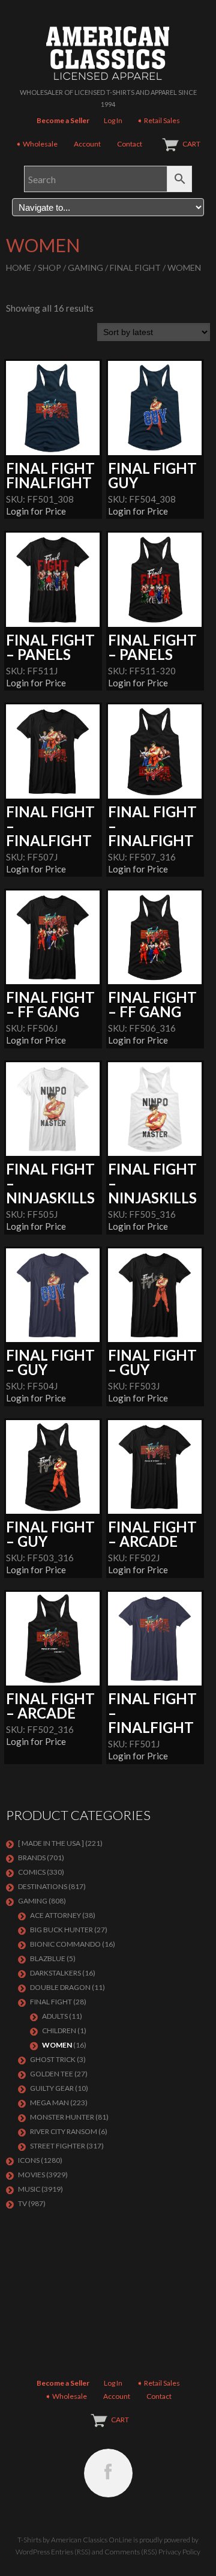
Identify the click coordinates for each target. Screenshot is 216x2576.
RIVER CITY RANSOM (64, 2131)
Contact (130, 144)
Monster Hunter (62, 2117)
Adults (55, 2016)
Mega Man (49, 2103)
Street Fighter (58, 2146)
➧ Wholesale (37, 144)
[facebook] (108, 2473)
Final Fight (135, 268)
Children (59, 2030)
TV (22, 2203)
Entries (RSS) (71, 2552)
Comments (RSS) (131, 2552)
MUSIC (29, 2189)
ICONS (29, 2160)
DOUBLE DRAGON (60, 1987)
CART (191, 144)
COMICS (32, 1872)
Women (57, 2045)
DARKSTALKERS (55, 1973)
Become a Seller (63, 120)
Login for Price (36, 511)
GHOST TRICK (53, 2059)
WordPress (33, 2552)
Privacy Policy (179, 2552)
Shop (49, 268)
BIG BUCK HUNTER (61, 1930)
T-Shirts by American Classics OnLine (75, 2540)
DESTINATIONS (43, 1886)
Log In (113, 120)
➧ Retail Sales (158, 120)
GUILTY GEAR (52, 2088)
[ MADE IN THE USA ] (51, 1843)
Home (19, 268)
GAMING (85, 268)
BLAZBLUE (48, 1958)
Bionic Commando (65, 1944)
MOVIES (31, 2175)
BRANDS (32, 1858)
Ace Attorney (55, 1915)
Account (87, 144)
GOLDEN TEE (52, 2074)
